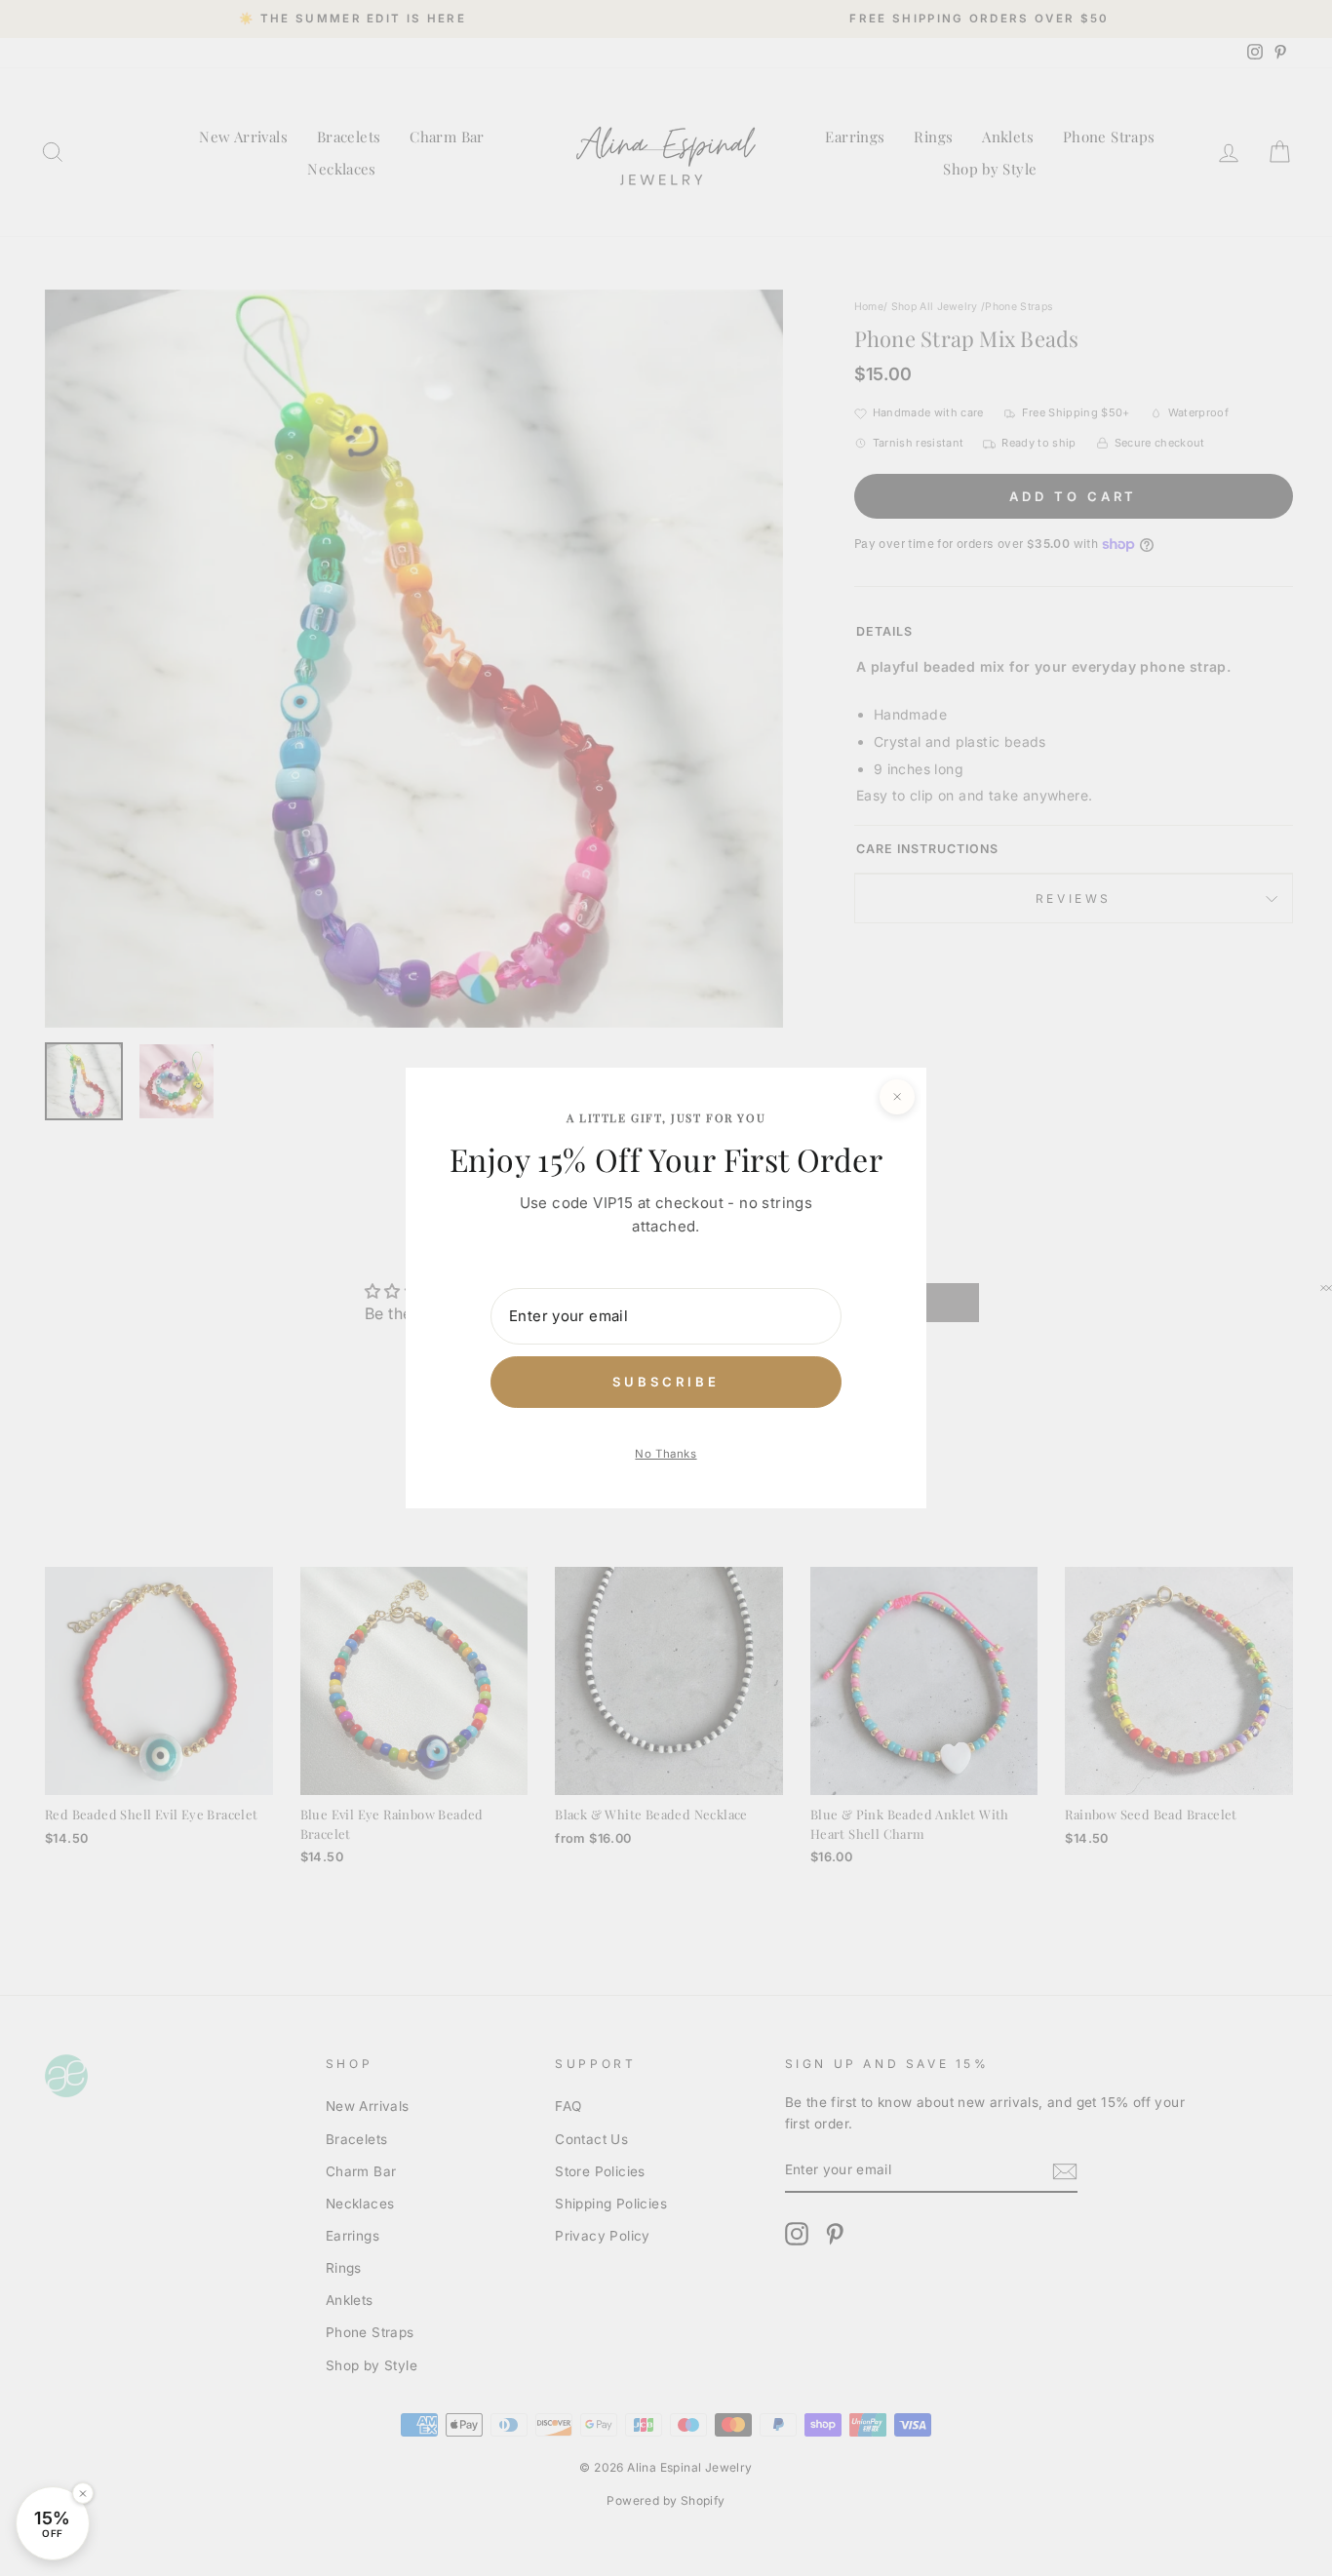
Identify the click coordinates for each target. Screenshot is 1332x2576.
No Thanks (666, 1454)
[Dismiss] (83, 2493)
